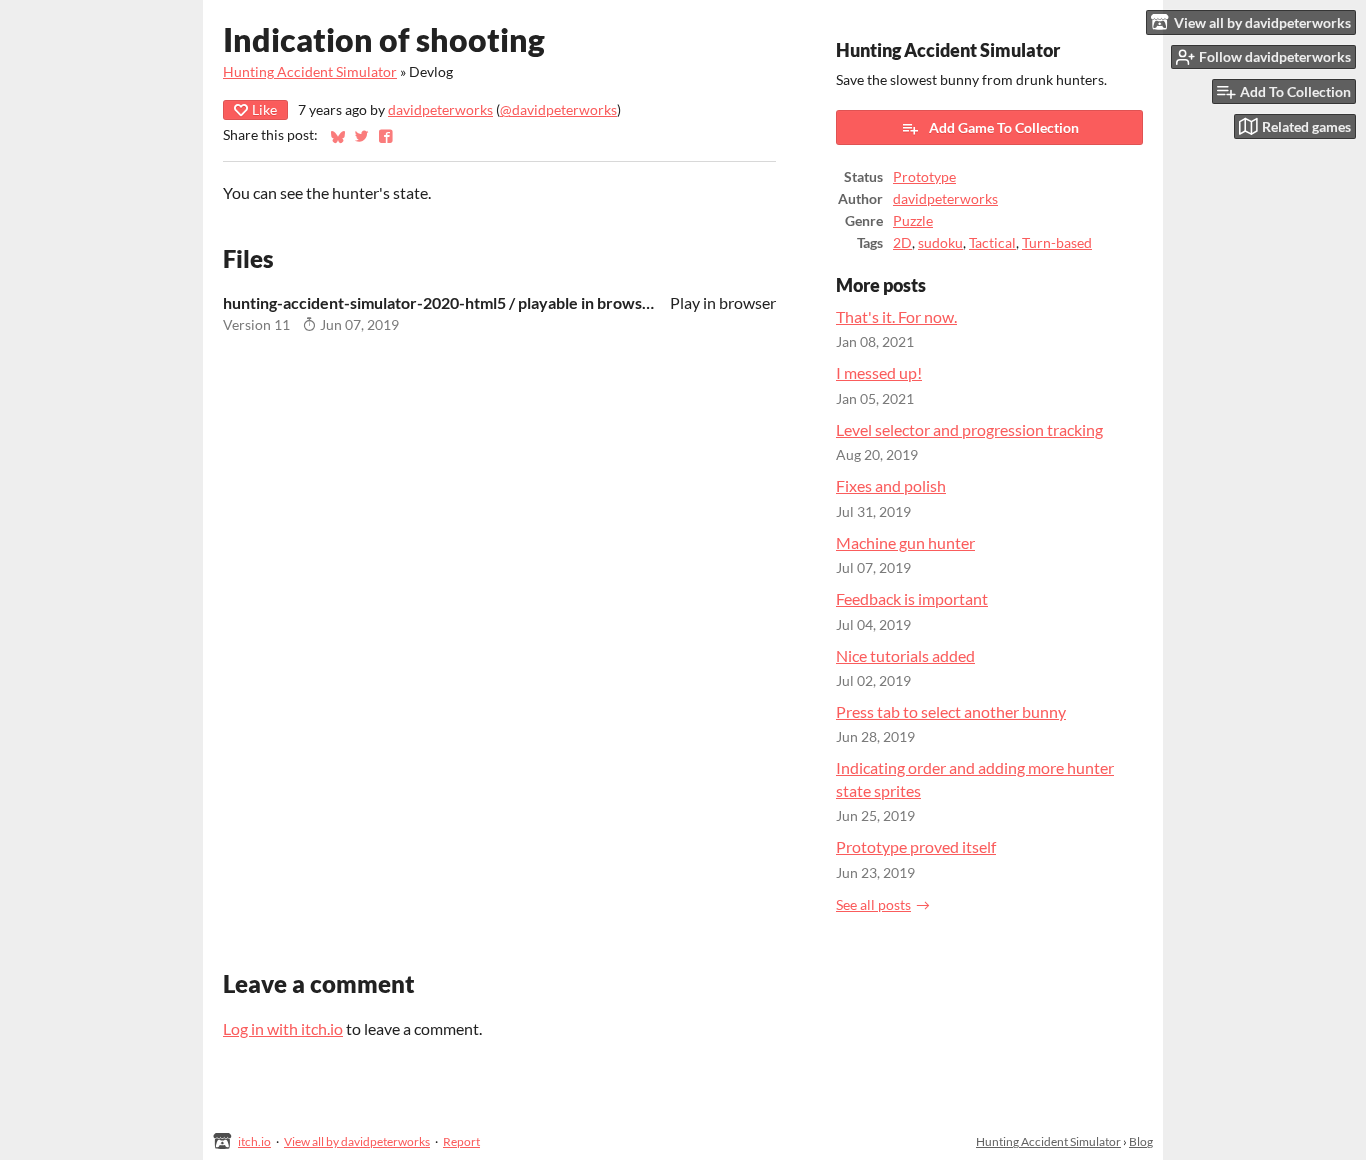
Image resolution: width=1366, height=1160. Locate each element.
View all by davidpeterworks (357, 1141)
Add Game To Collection (1004, 127)
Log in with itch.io (283, 1028)
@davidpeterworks (558, 110)
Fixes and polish (891, 485)
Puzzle (913, 221)
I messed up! (879, 372)
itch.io (254, 1141)
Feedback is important (912, 598)
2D (902, 243)
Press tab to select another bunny (951, 711)
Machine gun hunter (905, 542)
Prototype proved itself (916, 846)
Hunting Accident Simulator (310, 72)
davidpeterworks (440, 110)
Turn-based (1057, 243)
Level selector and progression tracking (969, 429)
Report (461, 1141)
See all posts (873, 905)
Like (264, 109)
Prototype (924, 177)
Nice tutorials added (905, 655)
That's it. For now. (896, 316)
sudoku (940, 243)
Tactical (992, 243)
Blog (1141, 1141)
